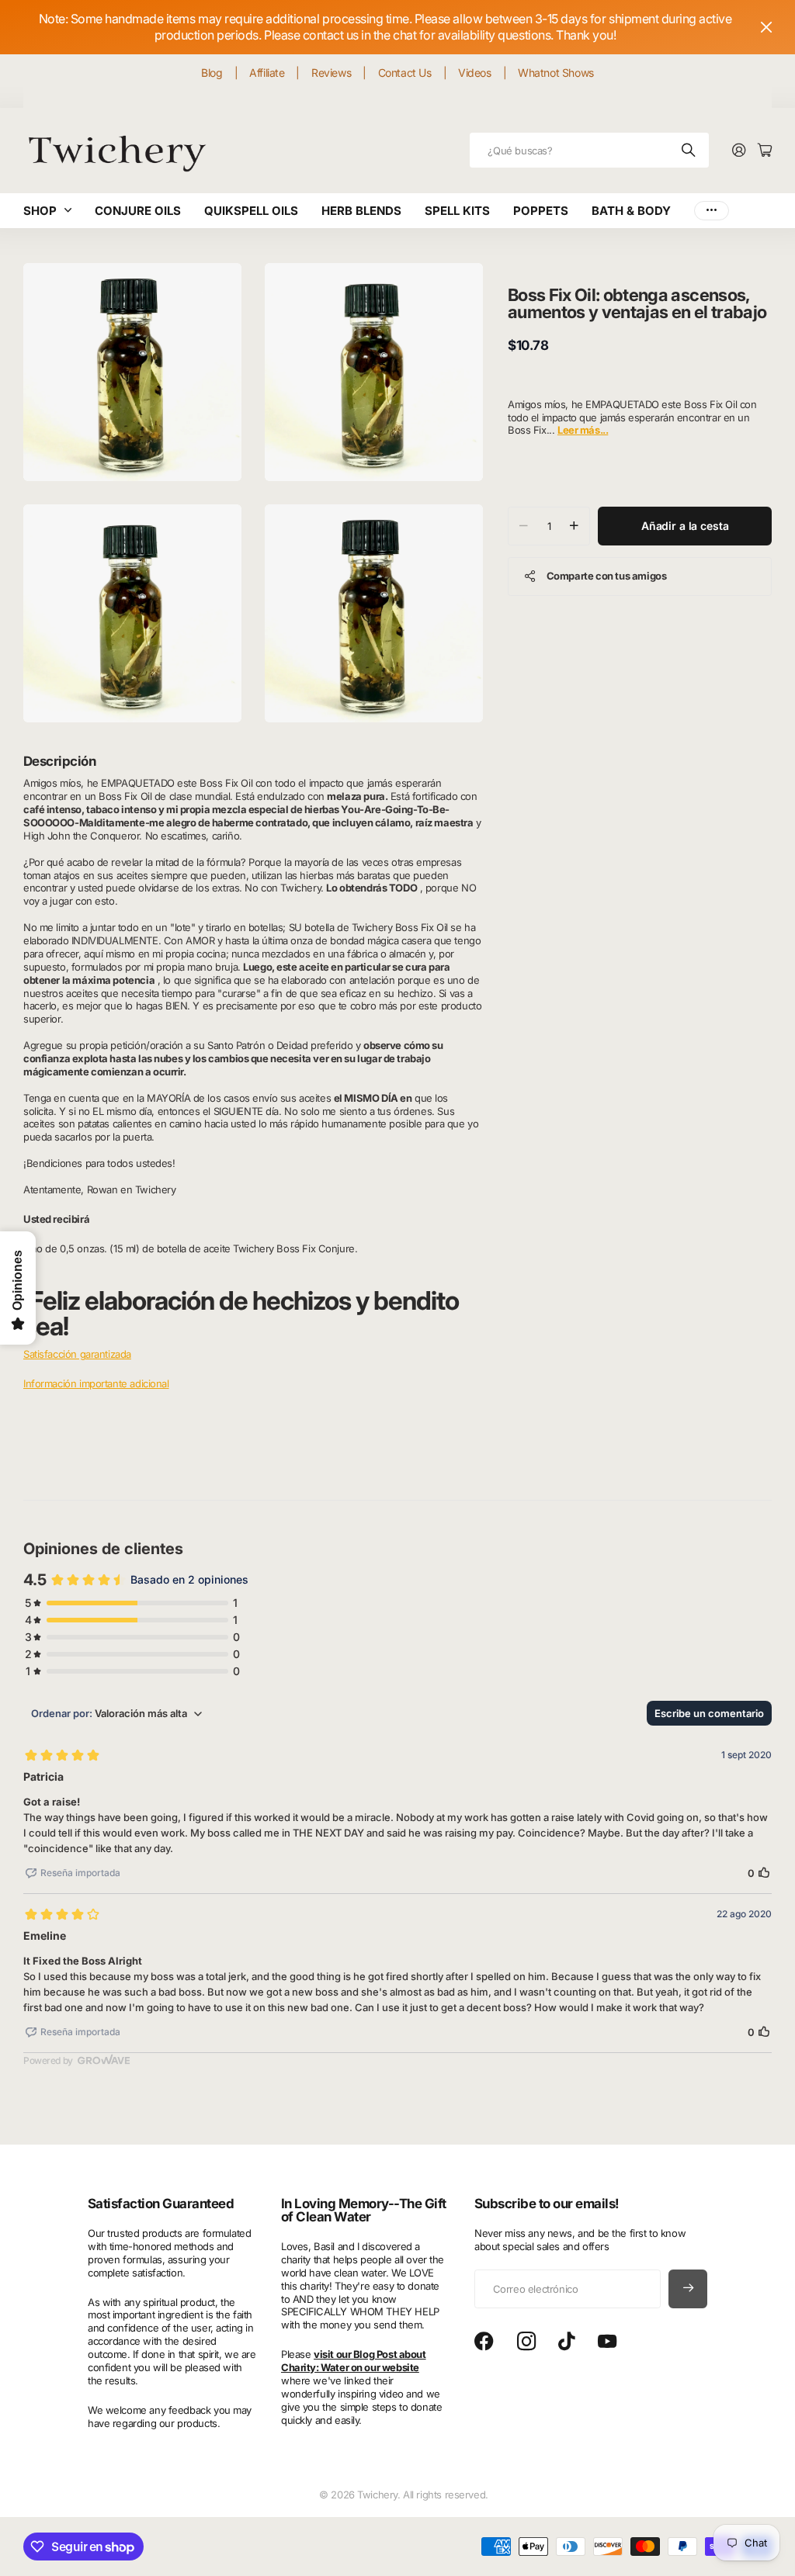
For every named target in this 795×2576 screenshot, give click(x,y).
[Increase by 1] (574, 526)
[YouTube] (607, 2342)
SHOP (40, 211)
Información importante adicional (96, 1383)
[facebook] (484, 2342)
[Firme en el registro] (739, 151)
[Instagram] (526, 2342)
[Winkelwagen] (765, 151)
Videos (474, 73)
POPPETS (541, 211)
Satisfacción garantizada (77, 1354)
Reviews (331, 73)
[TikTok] (566, 2342)
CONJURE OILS (138, 211)
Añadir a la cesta (685, 526)
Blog (212, 73)
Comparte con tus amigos (607, 576)
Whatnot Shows (556, 73)
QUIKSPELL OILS (251, 211)
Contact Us (405, 73)
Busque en (689, 150)
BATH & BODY (631, 211)
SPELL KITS (457, 211)
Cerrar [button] (766, 27)
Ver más (712, 211)
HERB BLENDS (361, 211)
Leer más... (583, 430)
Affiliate (267, 73)
